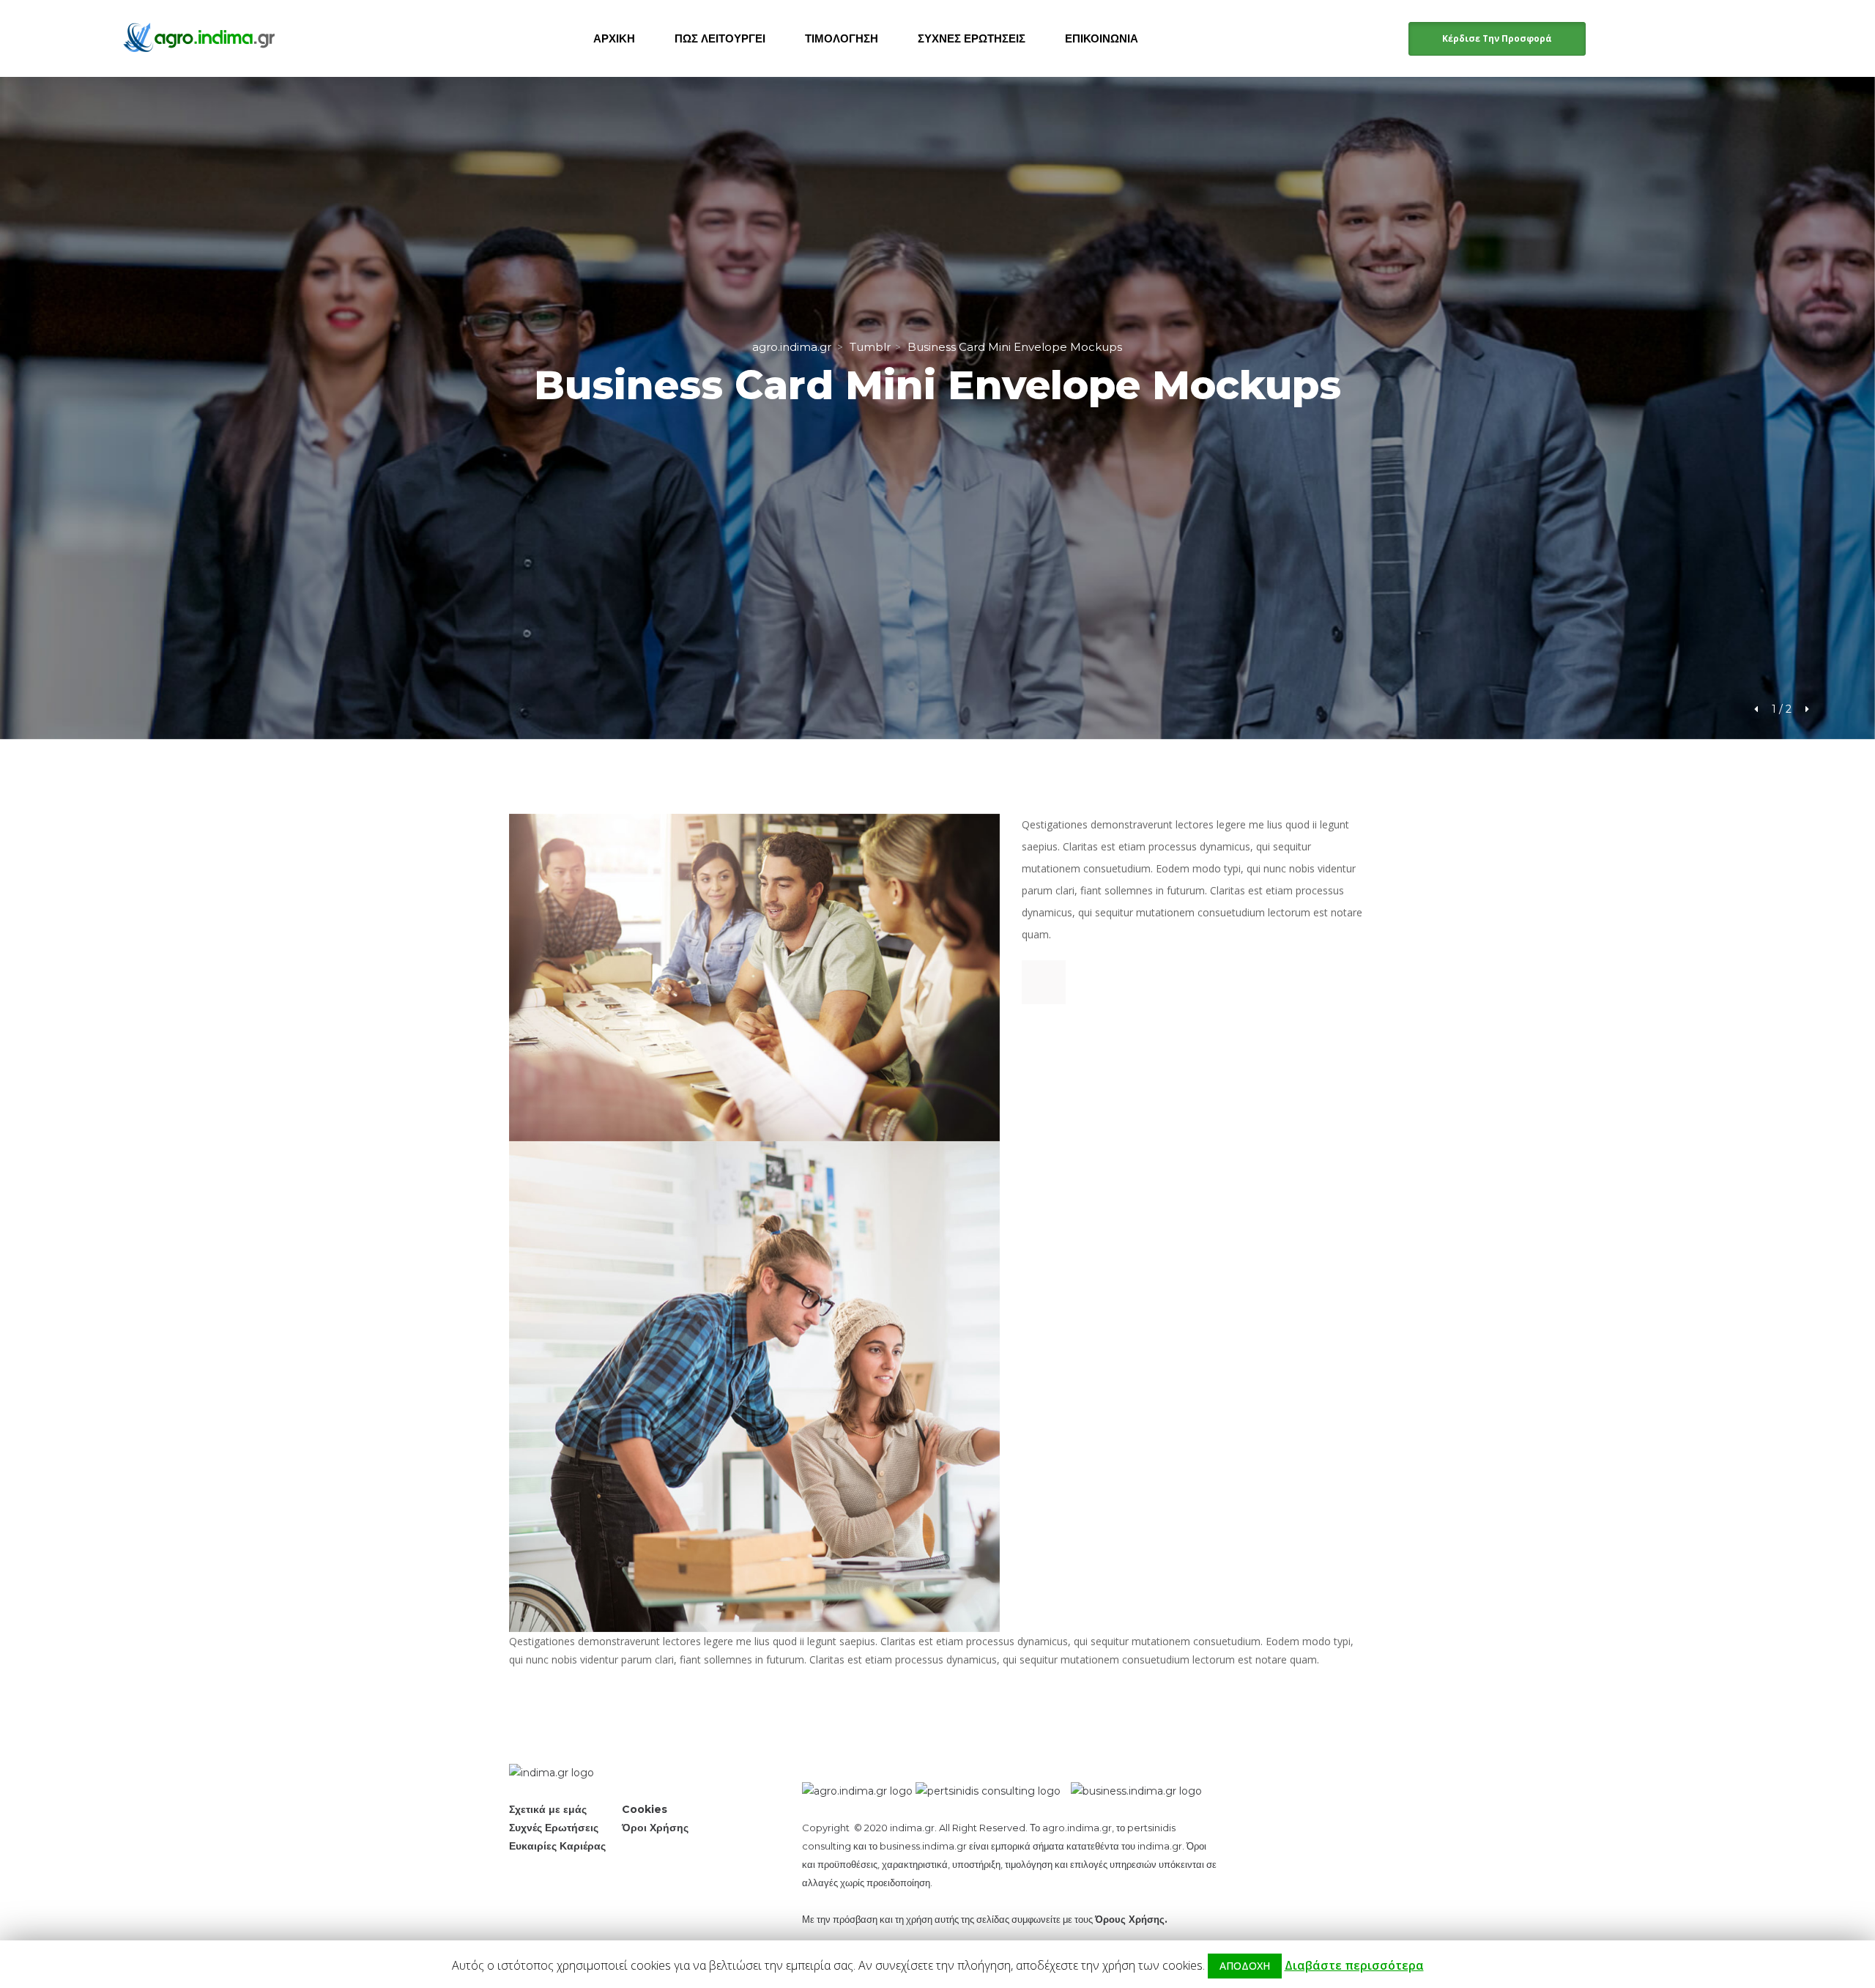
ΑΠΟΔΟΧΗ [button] (1245, 1966)
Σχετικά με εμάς (548, 1809)
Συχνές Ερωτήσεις (554, 1828)
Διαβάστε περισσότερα (1354, 1965)
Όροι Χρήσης (655, 1828)
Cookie (645, 1809)
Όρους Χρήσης (1130, 1919)
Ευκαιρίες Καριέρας (557, 1846)
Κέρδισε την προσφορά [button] (1497, 38)
